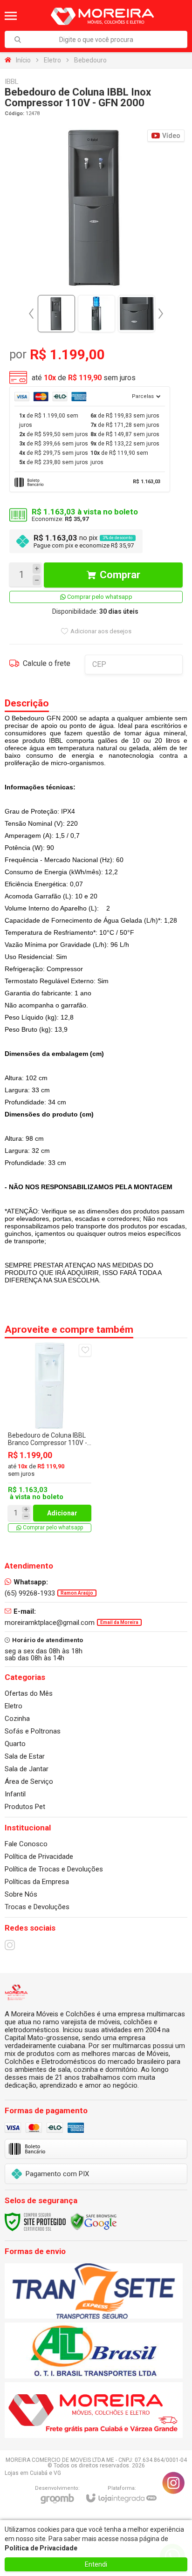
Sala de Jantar (27, 1769)
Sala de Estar (25, 1756)
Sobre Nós (21, 1894)
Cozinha (17, 1719)
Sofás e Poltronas (33, 1731)
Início (23, 60)
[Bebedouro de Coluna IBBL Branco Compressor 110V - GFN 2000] (50, 1438)
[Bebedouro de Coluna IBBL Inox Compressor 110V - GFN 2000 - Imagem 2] (96, 314)
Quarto (15, 1744)
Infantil (15, 1794)
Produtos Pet (25, 1807)
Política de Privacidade (39, 1857)
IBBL (12, 82)
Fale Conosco (26, 1844)
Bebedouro (90, 60)
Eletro (52, 60)
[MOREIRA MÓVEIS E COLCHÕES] (102, 16)
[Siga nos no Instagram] (10, 1945)
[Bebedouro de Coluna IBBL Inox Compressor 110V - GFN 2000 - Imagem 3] (137, 314)
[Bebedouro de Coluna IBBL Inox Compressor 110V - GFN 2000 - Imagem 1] (56, 314)
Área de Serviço (29, 1781)
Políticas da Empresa (37, 1882)
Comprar (120, 575)
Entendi (96, 2564)
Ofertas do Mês (29, 1693)
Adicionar (62, 1513)
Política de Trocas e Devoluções (54, 1869)
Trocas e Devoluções (37, 1907)
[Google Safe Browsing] (94, 2221)
